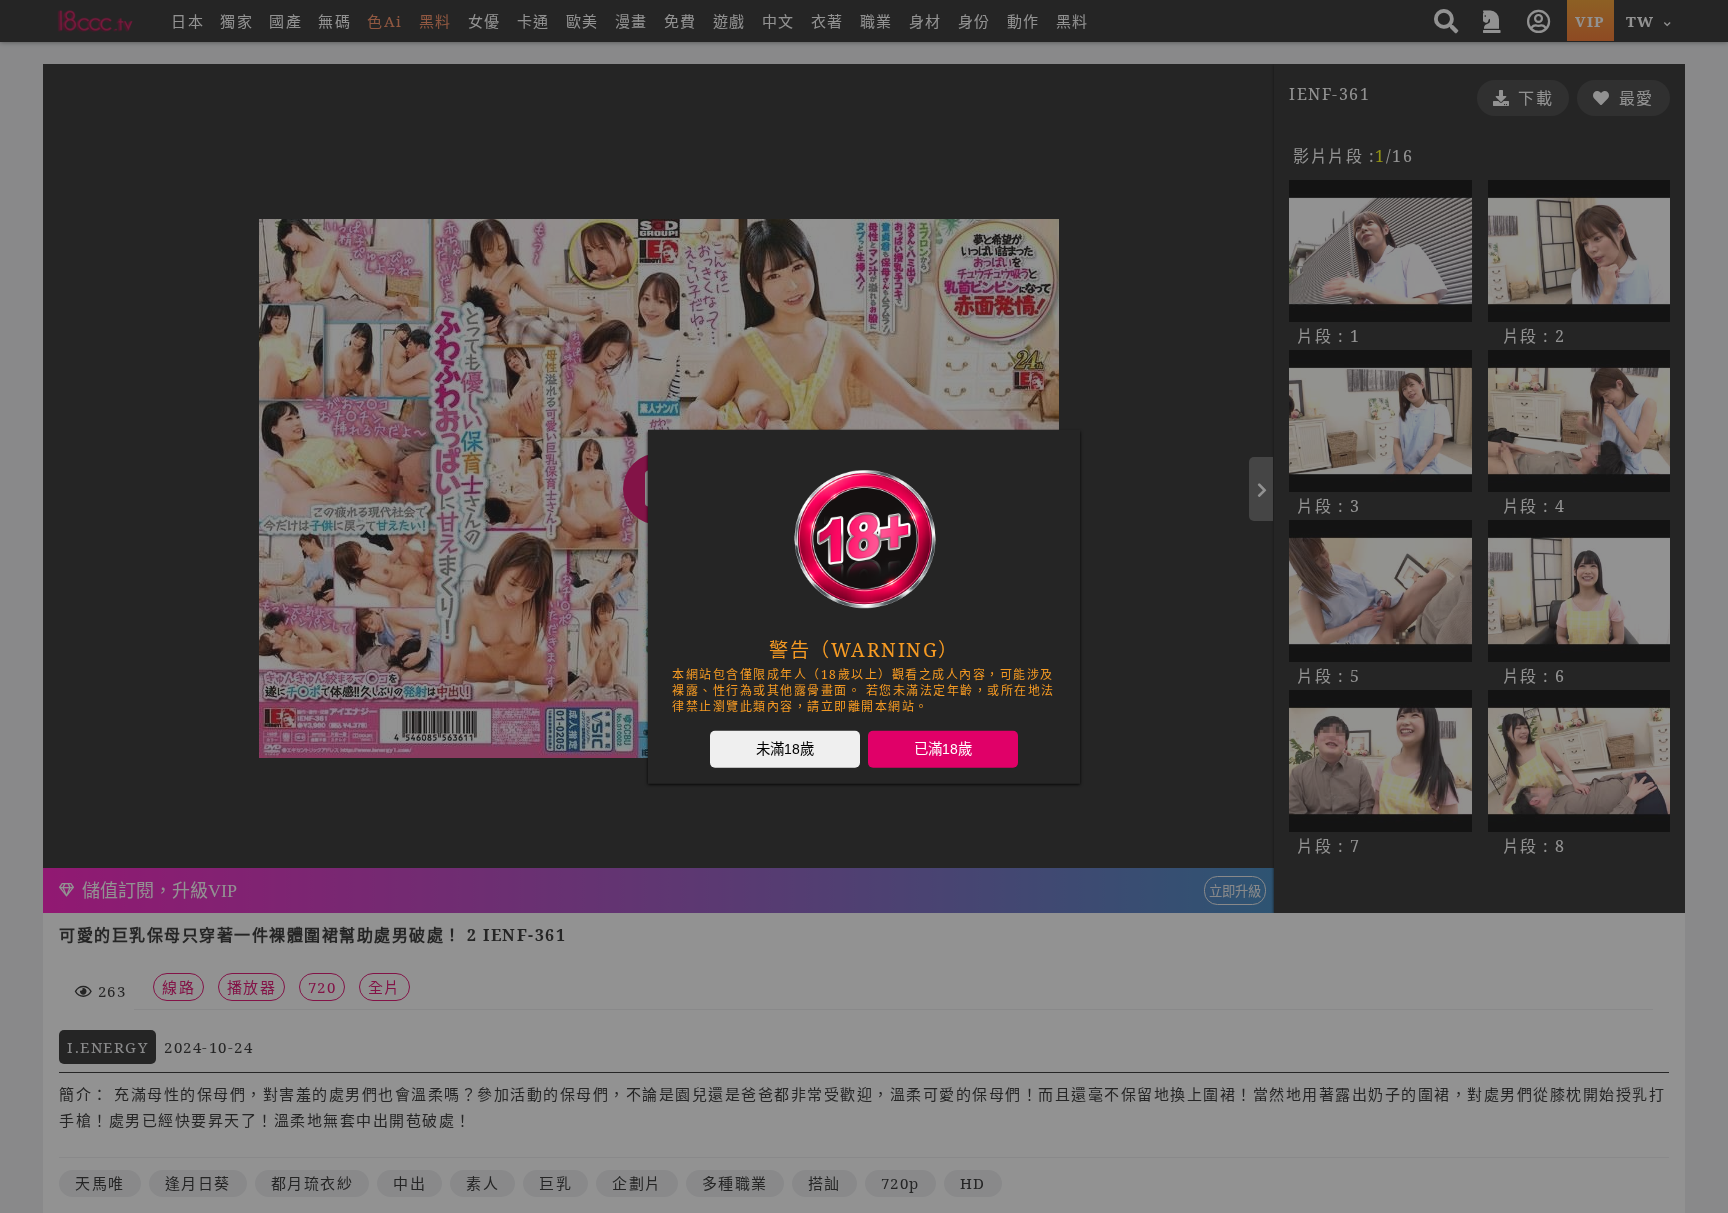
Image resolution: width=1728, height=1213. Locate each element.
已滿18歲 (943, 748)
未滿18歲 (785, 748)
